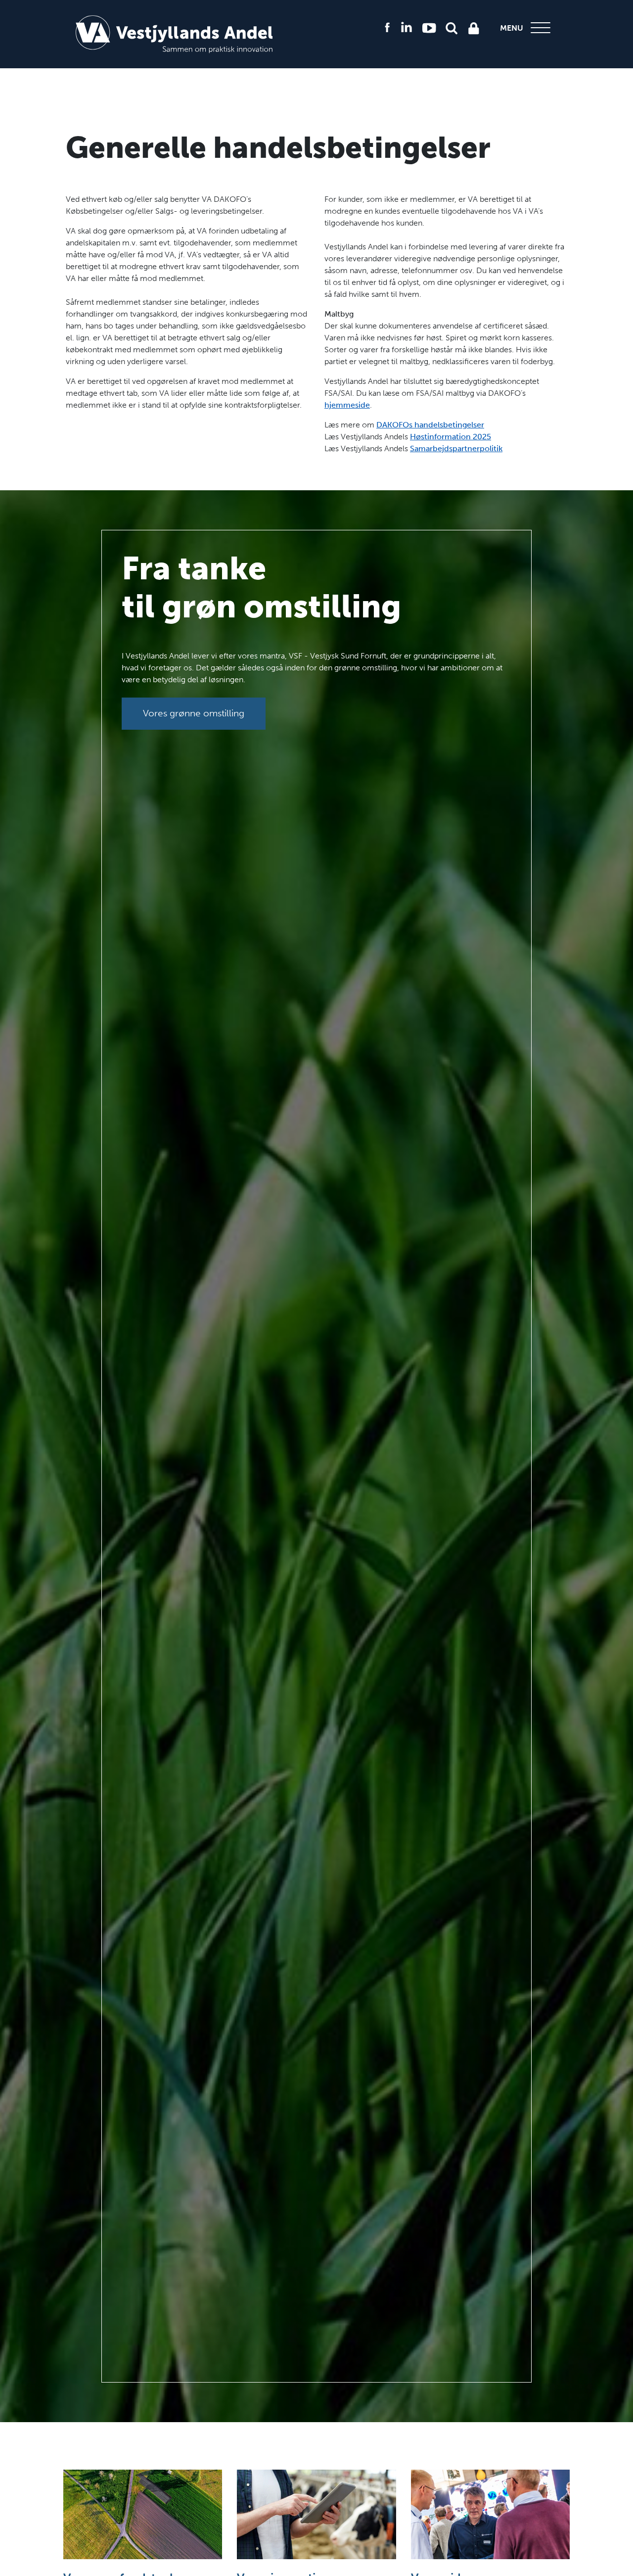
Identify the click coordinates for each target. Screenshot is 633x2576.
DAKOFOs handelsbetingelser (430, 425)
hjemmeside (347, 405)
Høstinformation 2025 (451, 437)
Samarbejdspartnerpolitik (456, 448)
